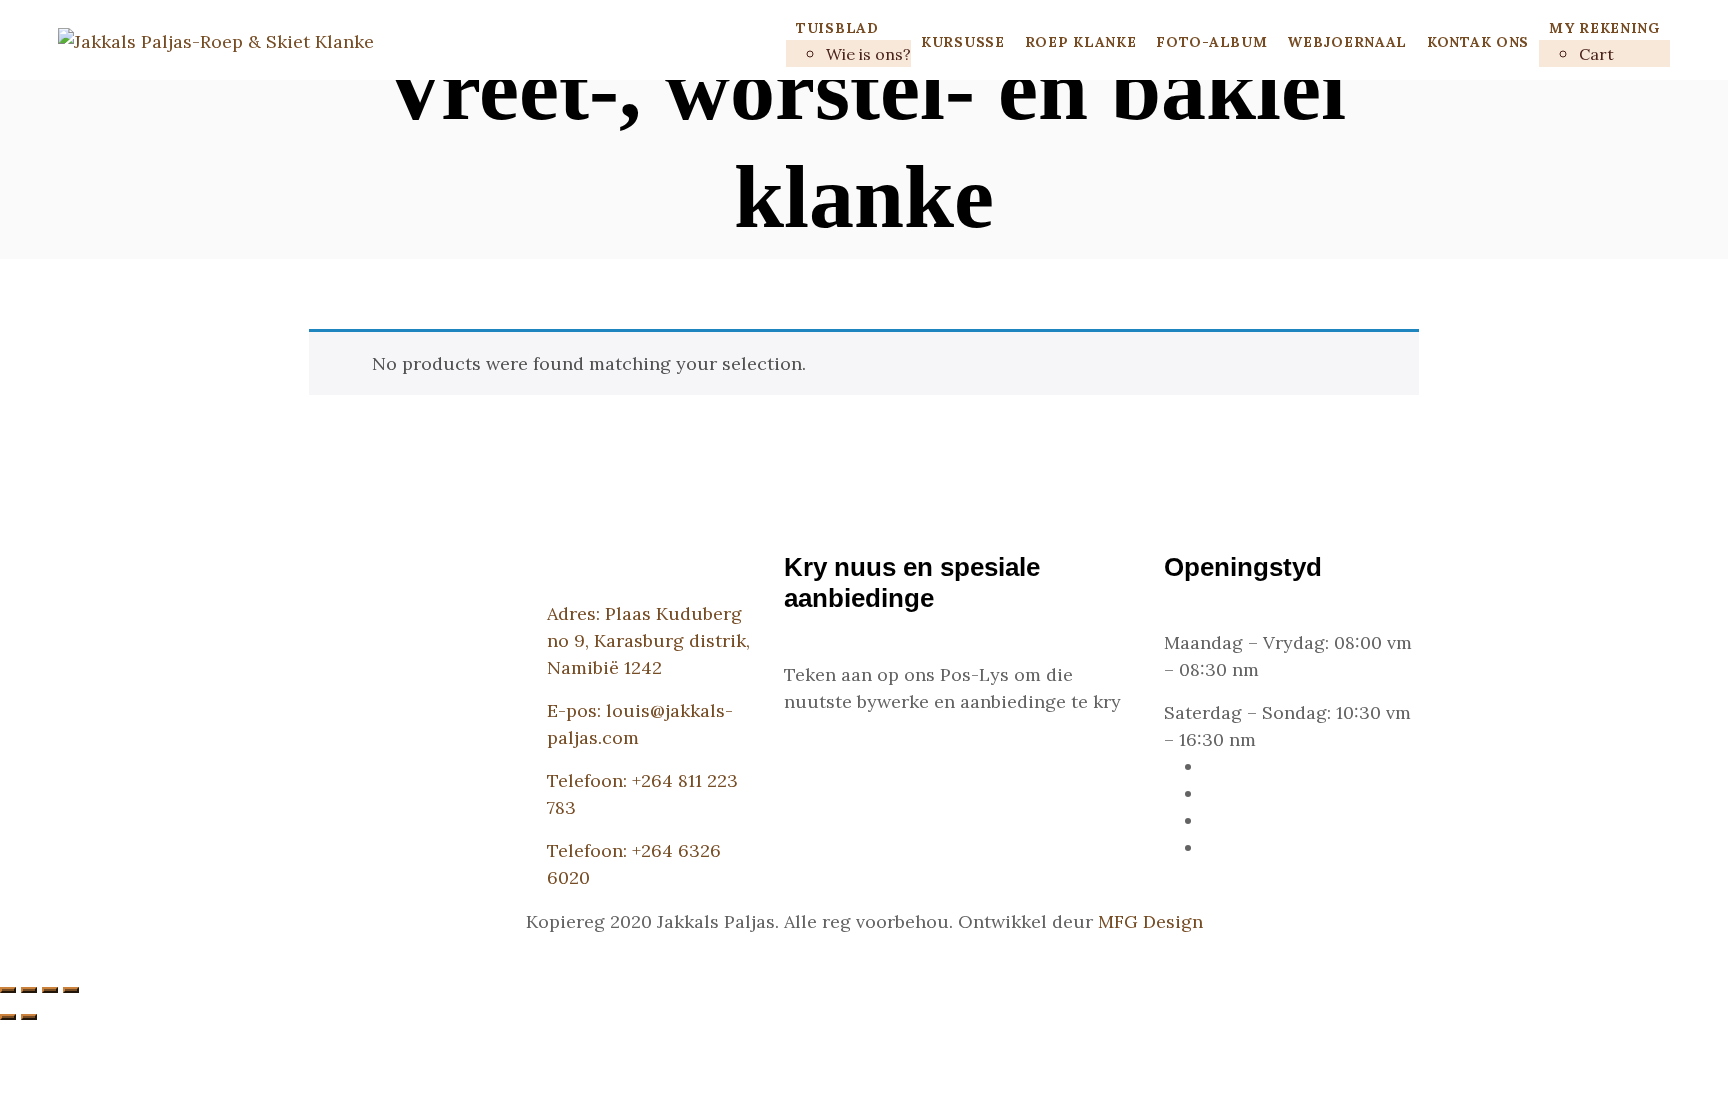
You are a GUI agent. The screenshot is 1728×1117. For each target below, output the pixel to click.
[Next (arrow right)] (29, 1017)
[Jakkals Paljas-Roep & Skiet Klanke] (216, 40)
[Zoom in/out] (71, 990)
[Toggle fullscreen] (50, 990)
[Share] (29, 990)
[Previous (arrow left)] (8, 1017)
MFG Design (1150, 921)
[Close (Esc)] (8, 990)
